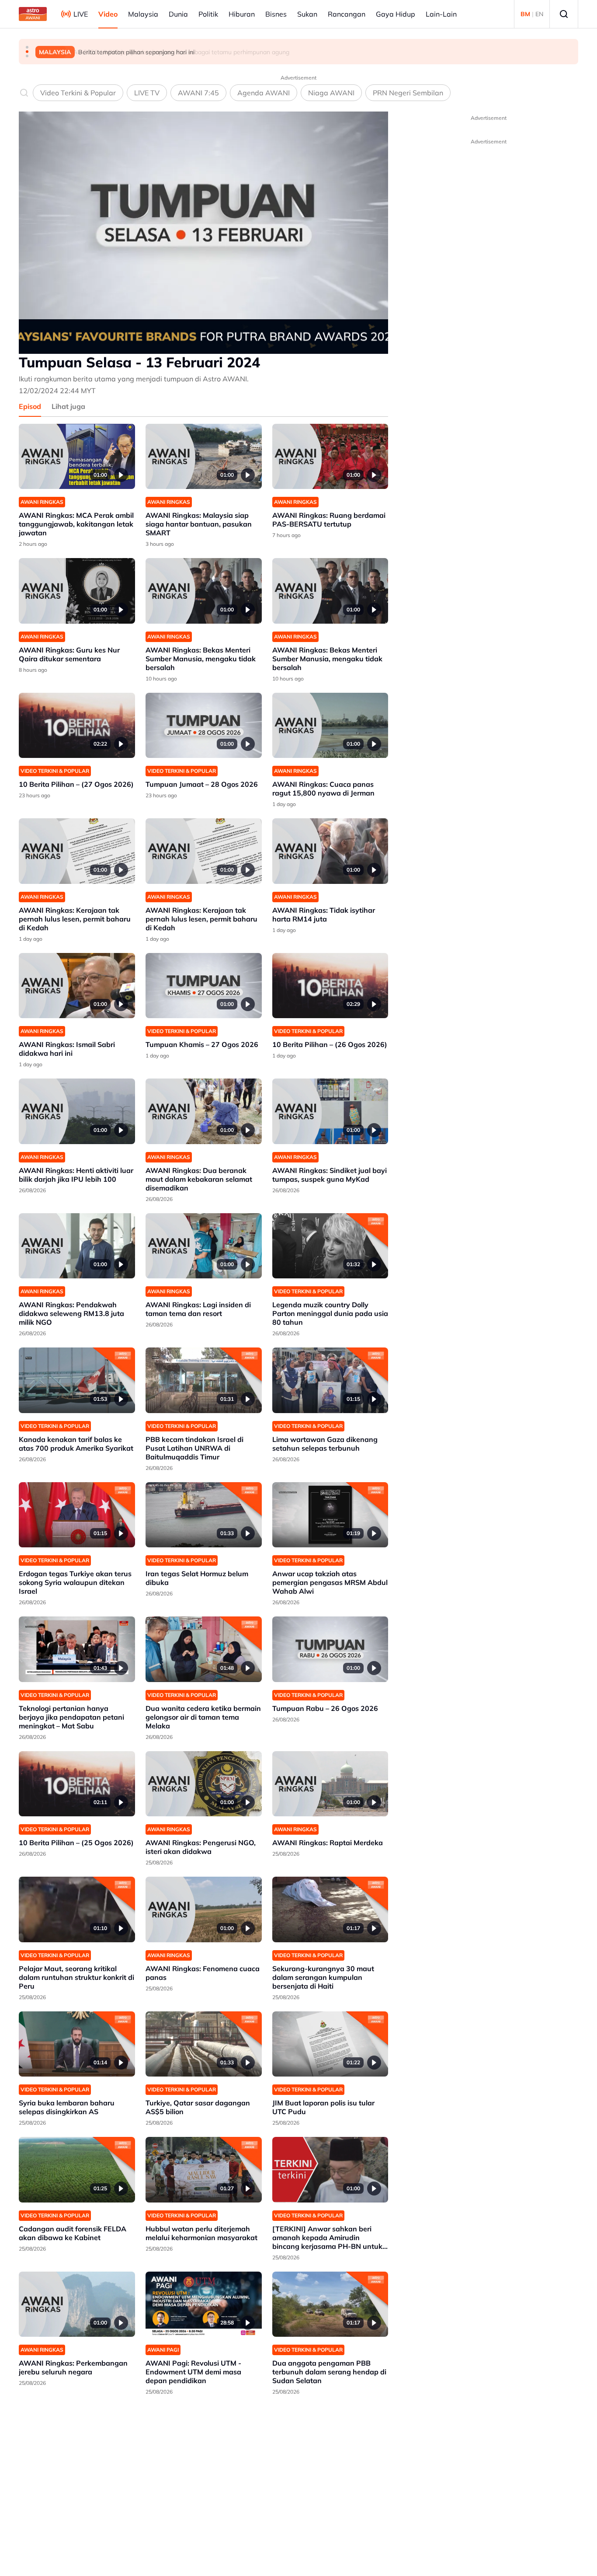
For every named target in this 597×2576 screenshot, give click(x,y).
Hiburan (242, 14)
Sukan (307, 14)
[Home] (33, 14)
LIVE (81, 14)
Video (108, 14)
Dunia (178, 14)
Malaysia (143, 14)
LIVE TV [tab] (147, 93)
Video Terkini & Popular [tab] (78, 93)
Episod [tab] (30, 406)
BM (525, 14)
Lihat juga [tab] (68, 406)
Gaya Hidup (396, 14)
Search (564, 14)
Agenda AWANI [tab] (264, 93)
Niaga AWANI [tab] (331, 93)
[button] (27, 47)
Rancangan (347, 14)
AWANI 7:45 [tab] (198, 93)
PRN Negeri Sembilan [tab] (408, 93)
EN (539, 14)
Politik (208, 14)
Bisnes (276, 14)
